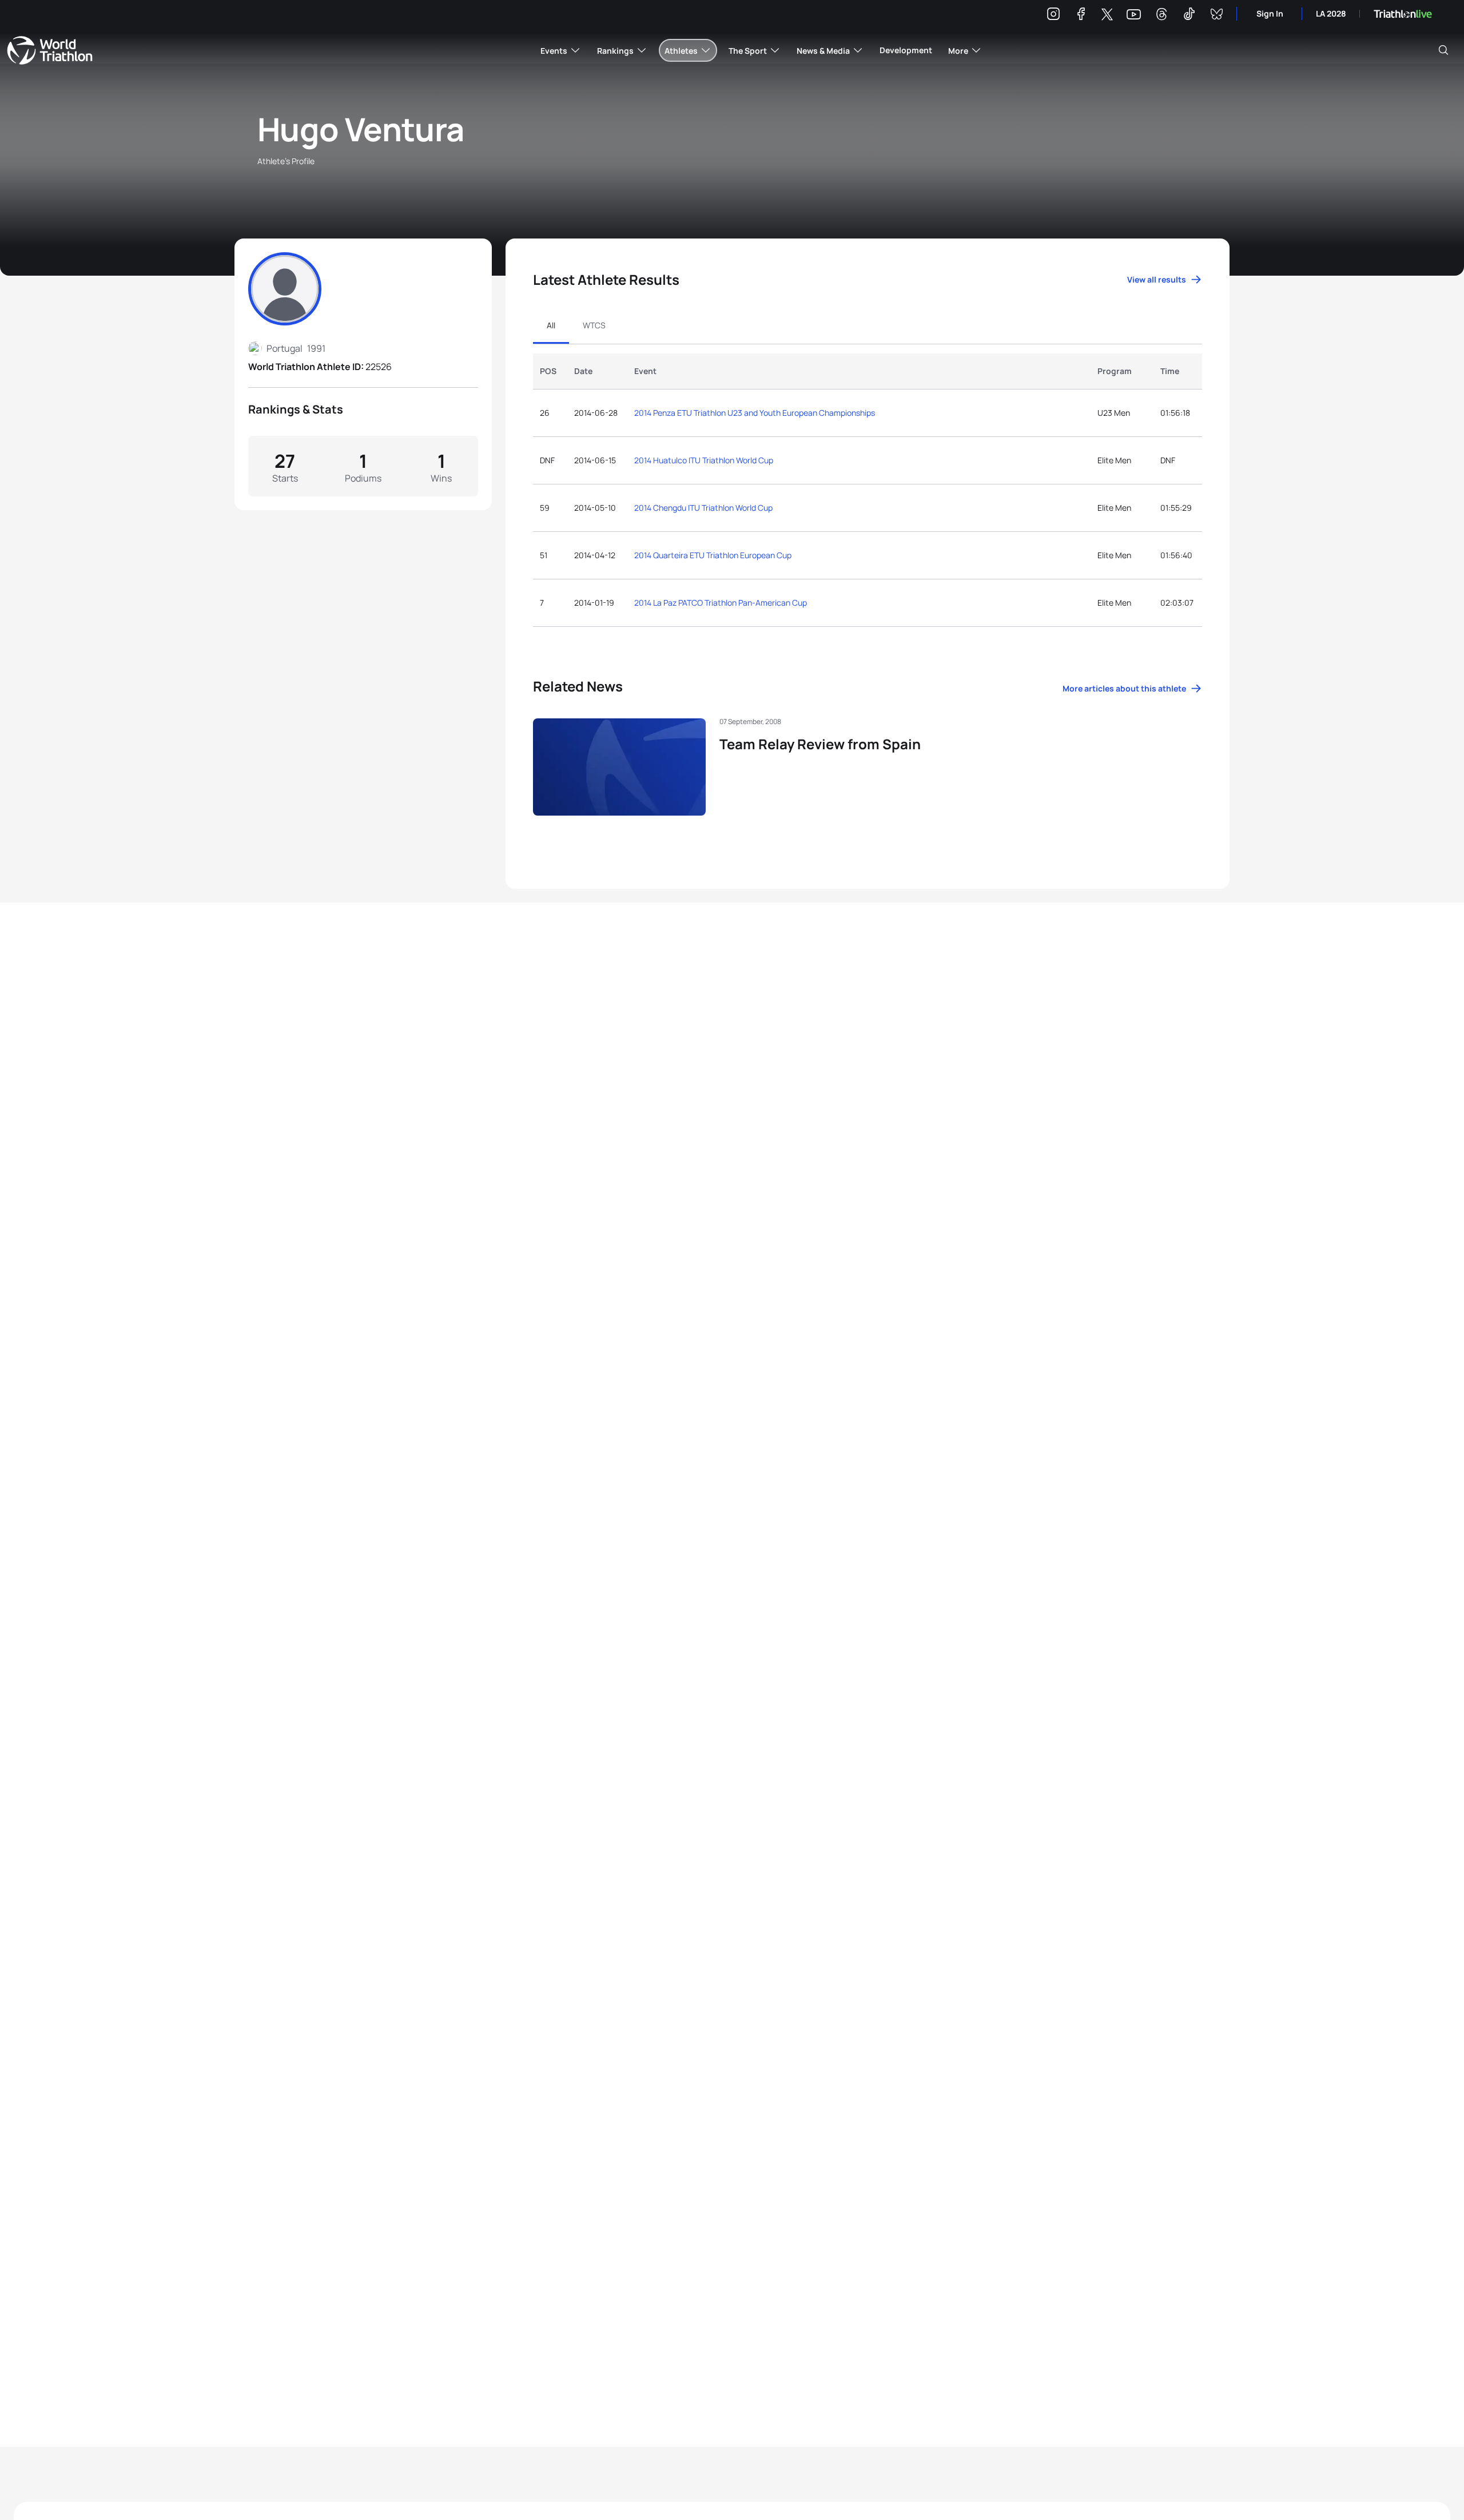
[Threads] (1161, 16)
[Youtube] (1134, 15)
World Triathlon (50, 50)
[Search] (1443, 50)
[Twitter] (1107, 15)
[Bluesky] (1216, 16)
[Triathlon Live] (1403, 14)
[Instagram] (1053, 16)
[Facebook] (1081, 16)
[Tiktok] (1189, 16)
